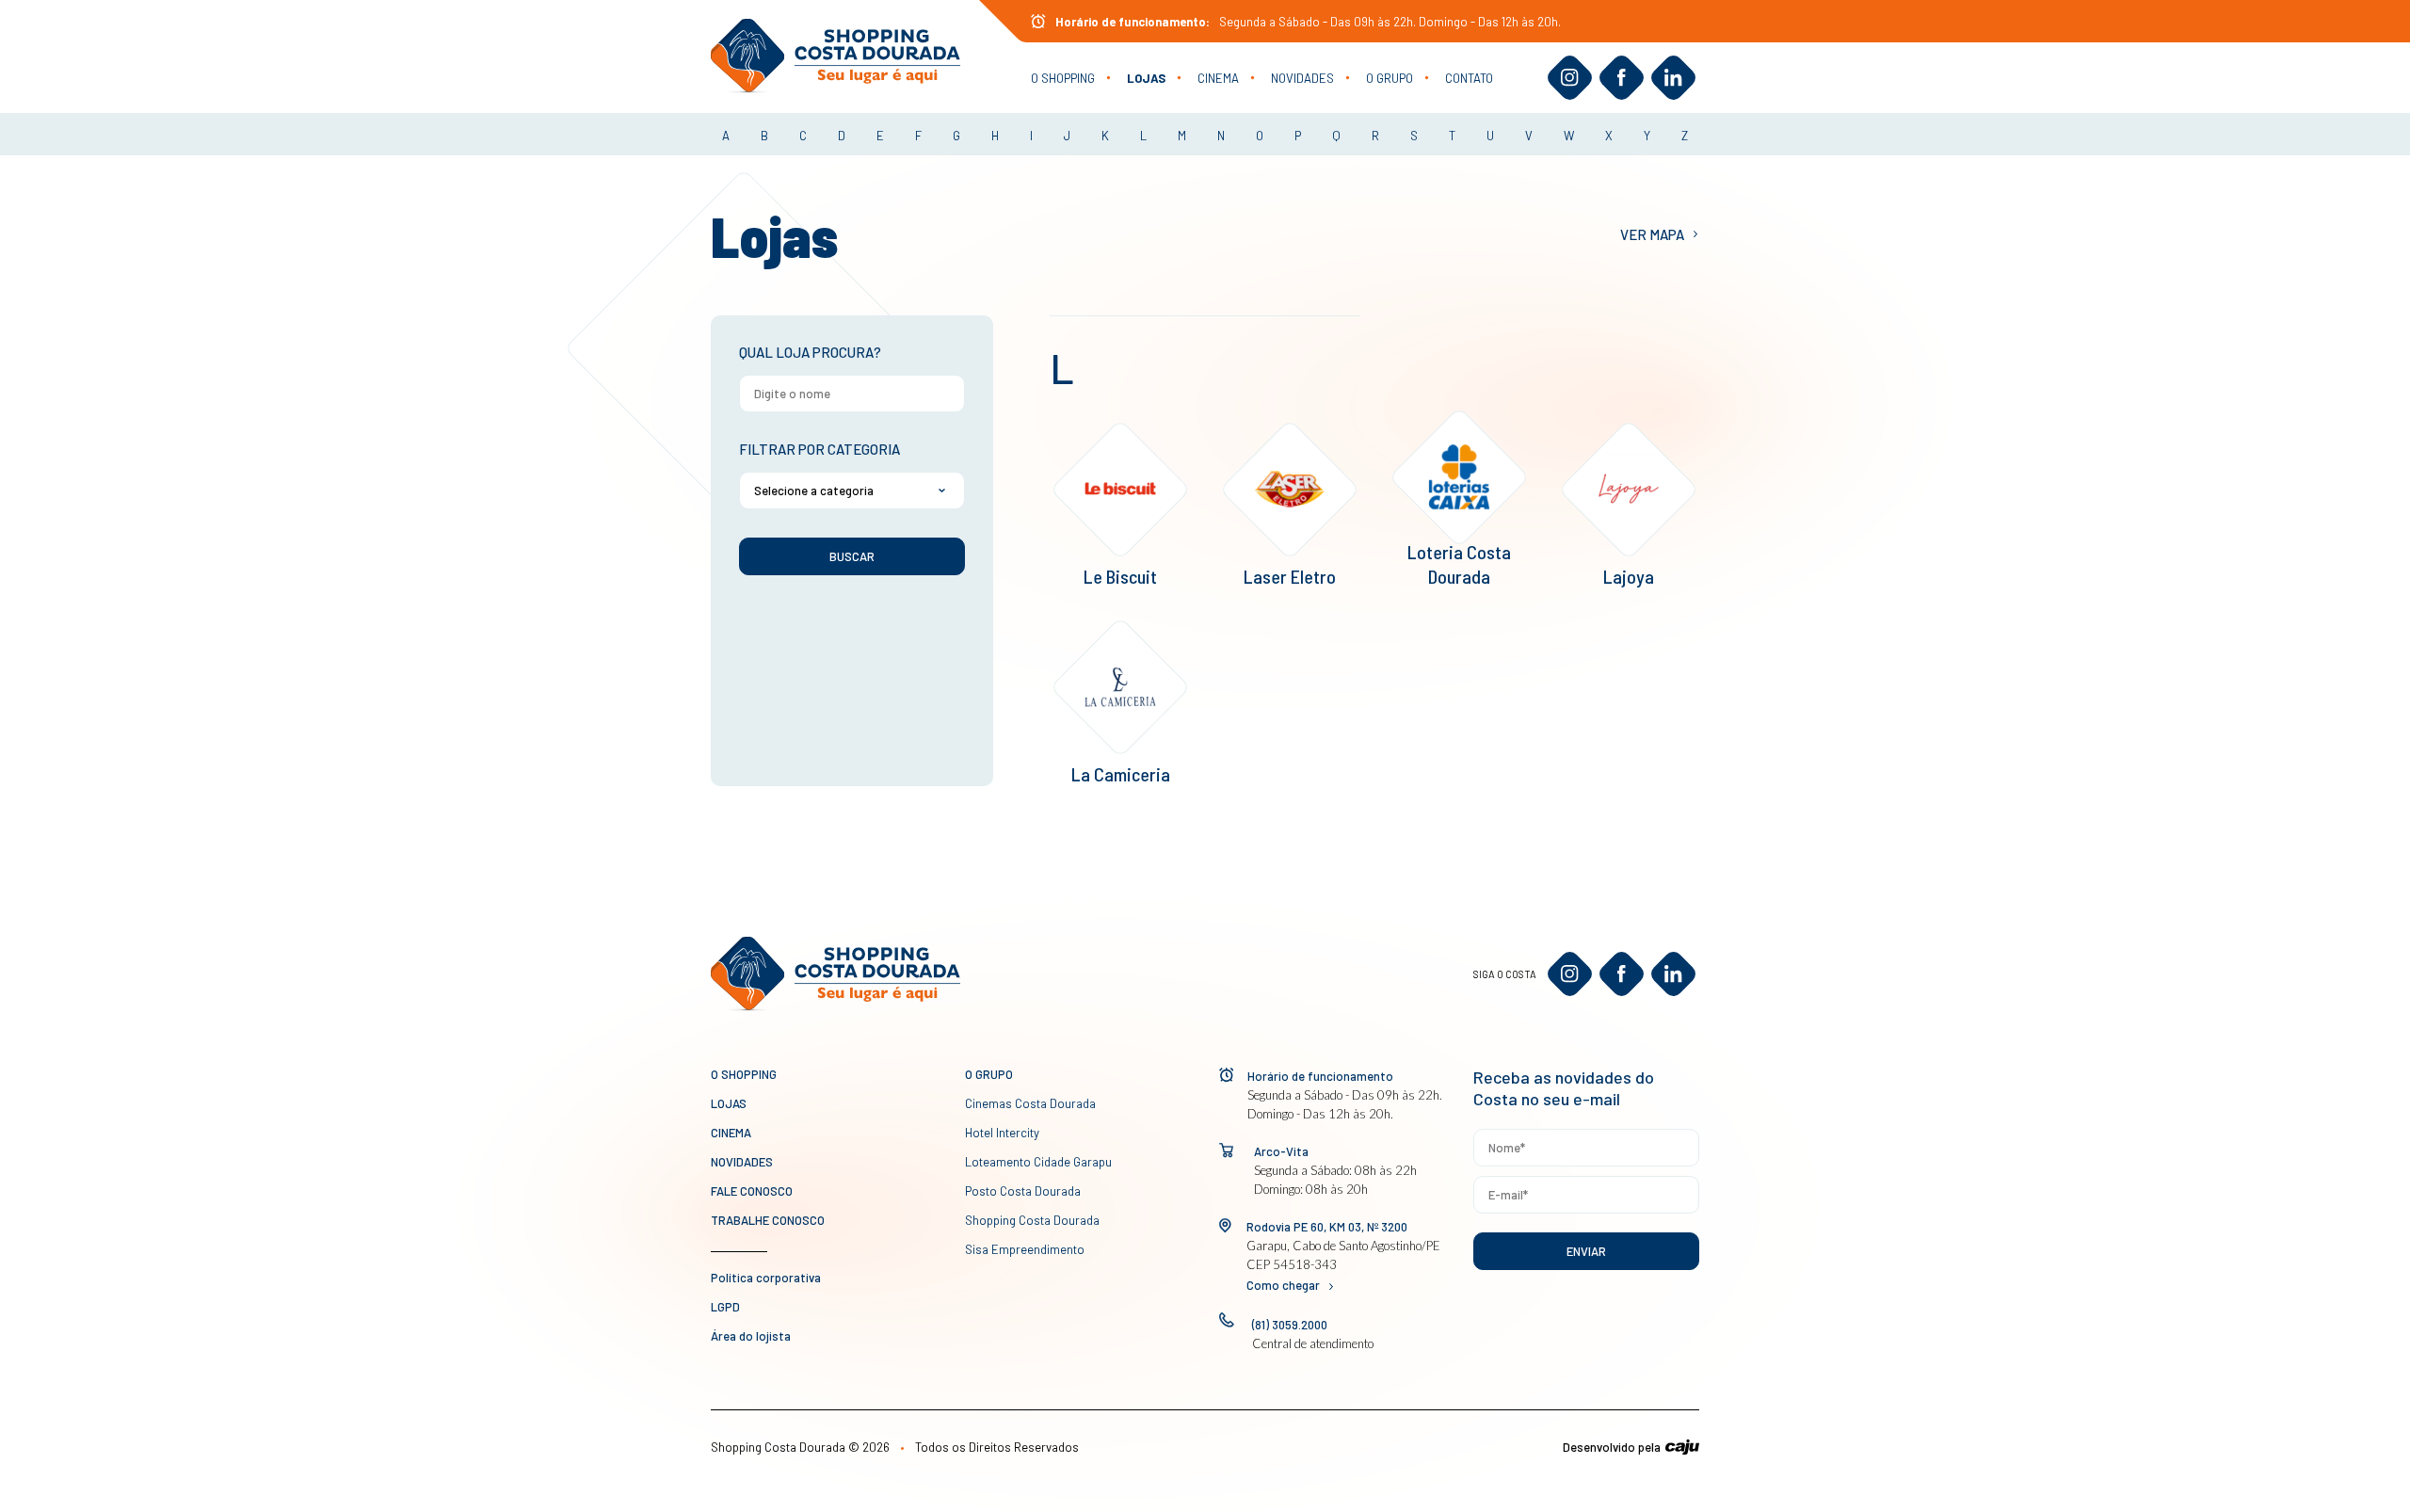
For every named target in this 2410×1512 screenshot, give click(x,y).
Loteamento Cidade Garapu (1038, 1162)
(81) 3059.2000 (1290, 1325)
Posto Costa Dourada (1023, 1191)
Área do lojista (751, 1336)
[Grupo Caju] (1682, 1447)
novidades (1302, 78)
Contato (1469, 78)
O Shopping (1063, 78)
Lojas (1146, 78)
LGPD (725, 1307)
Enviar (1586, 1251)
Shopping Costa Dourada (1032, 1220)
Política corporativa (766, 1278)
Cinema (1218, 78)
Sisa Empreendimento (1025, 1249)
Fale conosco (752, 1191)
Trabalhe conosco (768, 1220)
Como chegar (1283, 1285)
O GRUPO (1390, 78)
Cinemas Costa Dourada (1030, 1103)
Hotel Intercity (1002, 1133)
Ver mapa (1652, 234)
